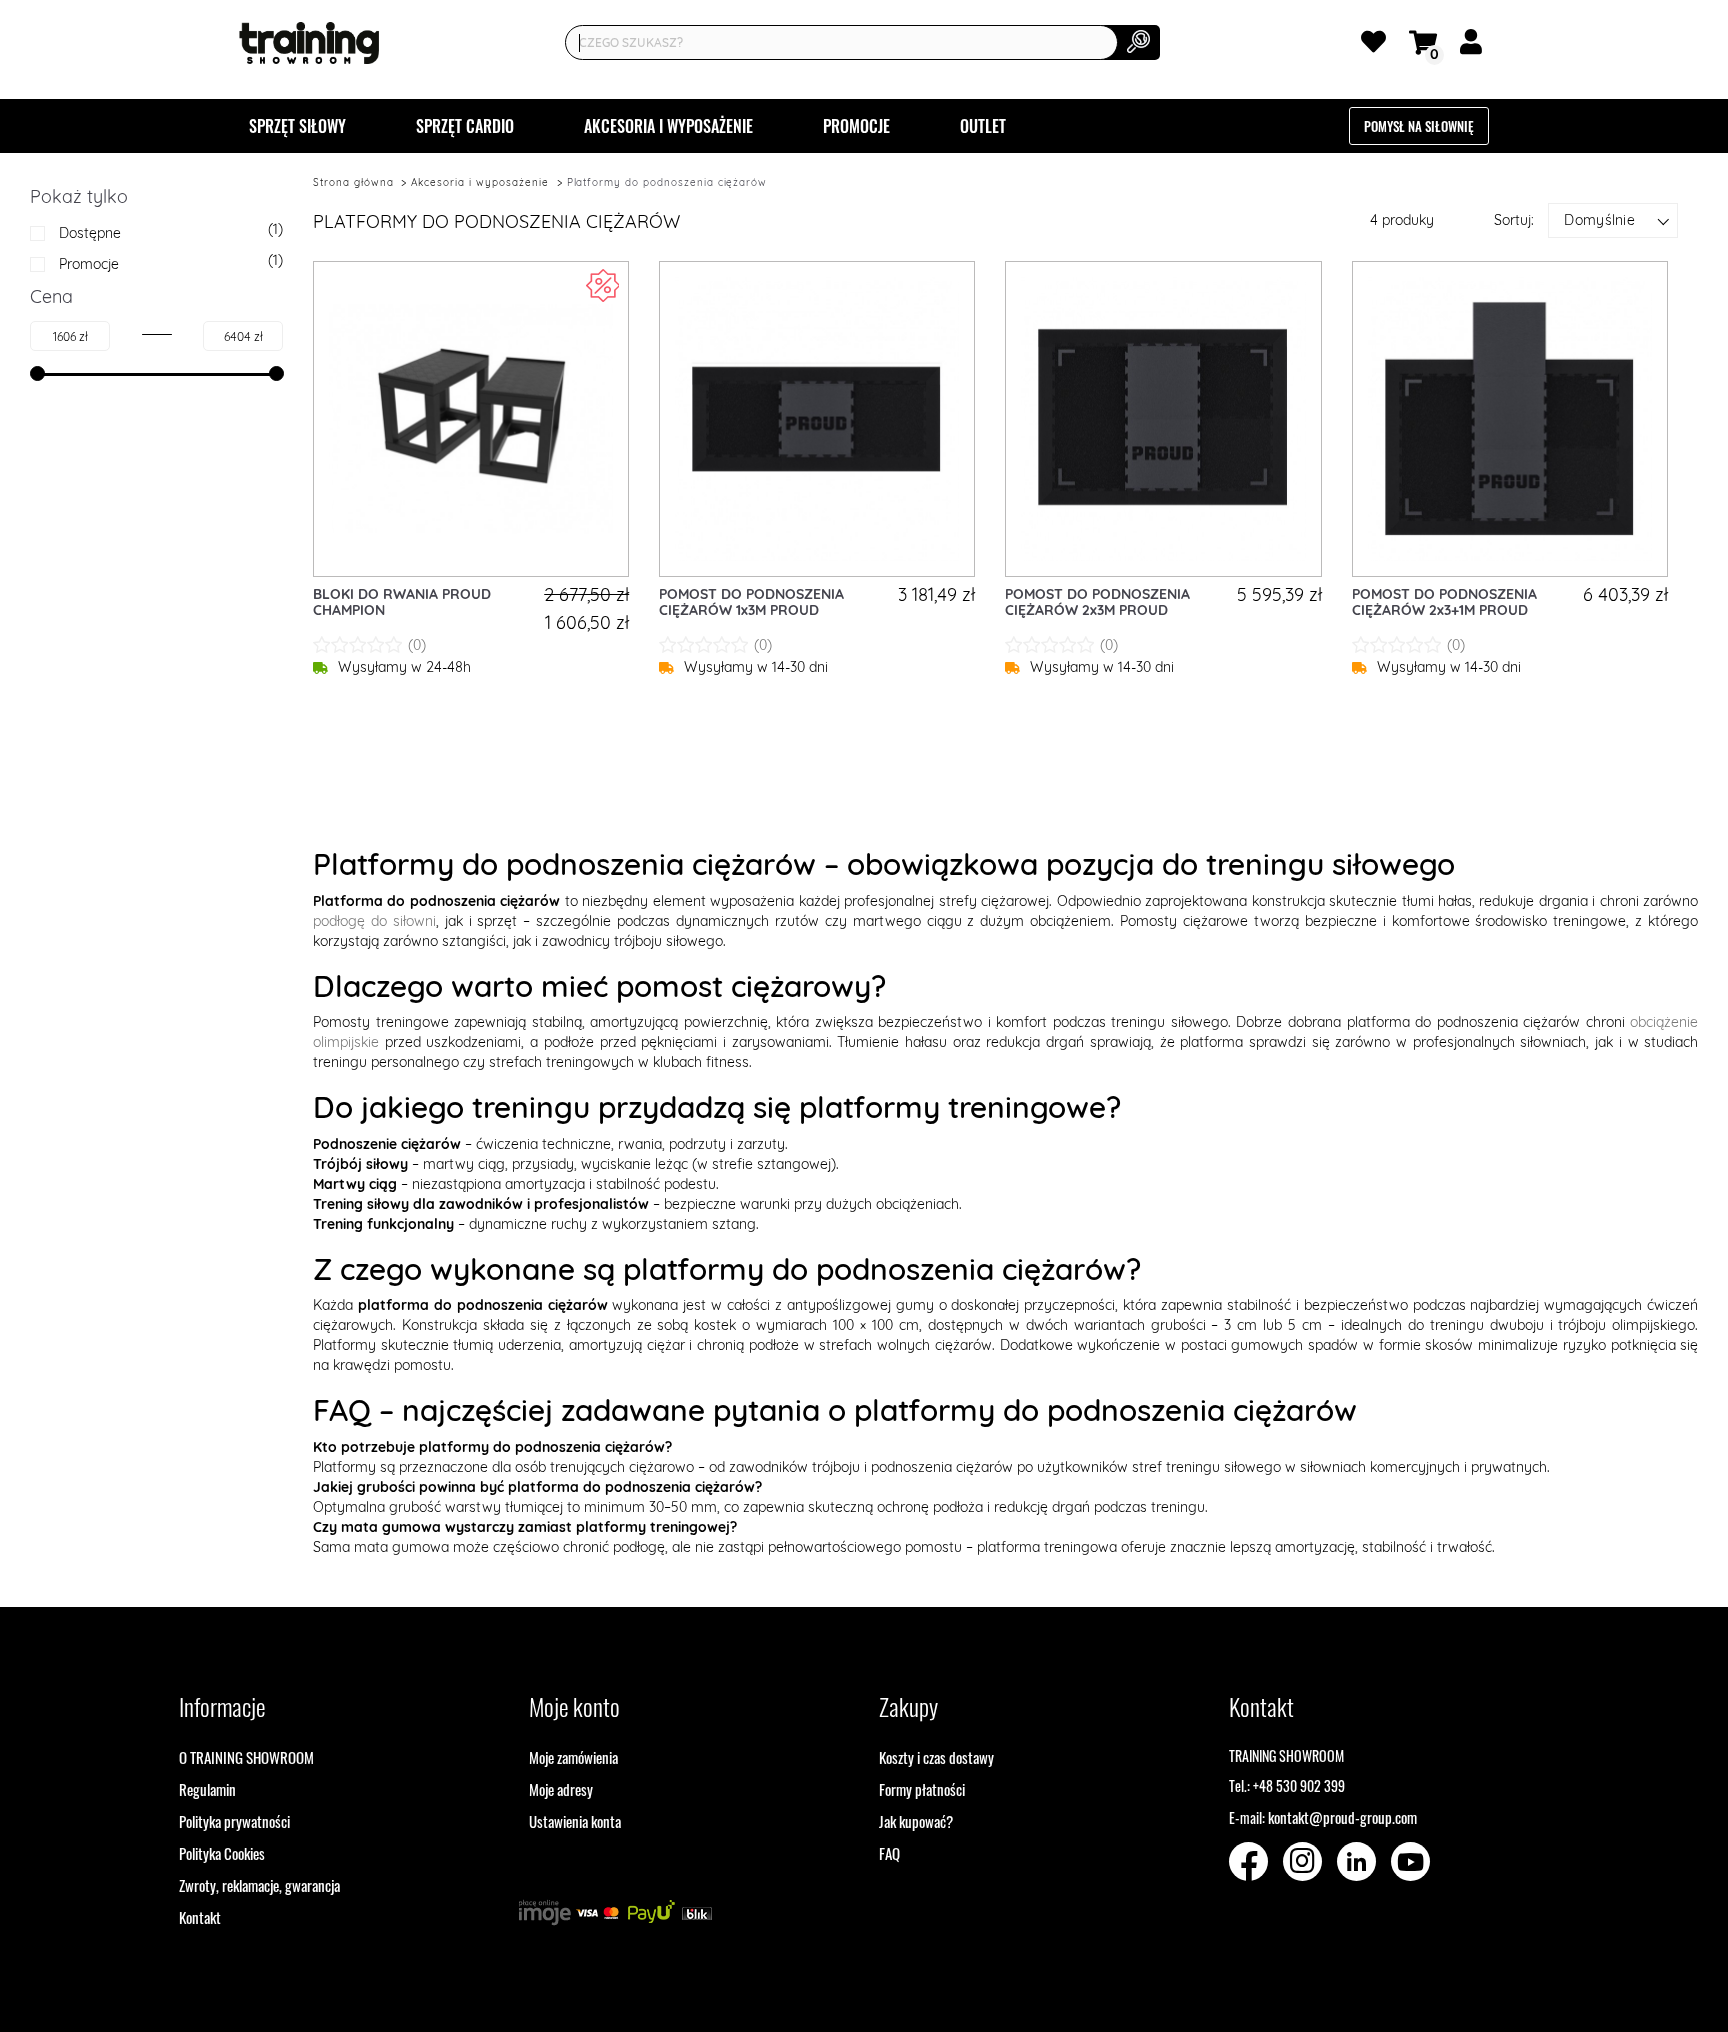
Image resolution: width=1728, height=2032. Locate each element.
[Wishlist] (1377, 46)
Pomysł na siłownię (1419, 126)
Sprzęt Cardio (465, 126)
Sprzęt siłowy (297, 126)
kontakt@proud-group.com (1342, 1817)
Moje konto (574, 1706)
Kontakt (200, 1917)
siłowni (414, 921)
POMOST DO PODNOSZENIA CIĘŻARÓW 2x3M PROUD (1097, 602)
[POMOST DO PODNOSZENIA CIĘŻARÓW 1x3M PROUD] (817, 419)
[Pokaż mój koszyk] (1426, 40)
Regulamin (207, 1789)
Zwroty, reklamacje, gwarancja (259, 1885)
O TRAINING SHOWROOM (246, 1757)
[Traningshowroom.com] (309, 43)
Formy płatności (922, 1789)
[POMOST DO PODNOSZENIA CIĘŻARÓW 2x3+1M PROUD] (1510, 419)
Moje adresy (561, 1789)
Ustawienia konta (575, 1821)
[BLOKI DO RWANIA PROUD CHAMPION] (471, 419)
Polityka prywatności (234, 1821)
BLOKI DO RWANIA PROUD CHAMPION (402, 602)
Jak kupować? (916, 1821)
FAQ (889, 1853)
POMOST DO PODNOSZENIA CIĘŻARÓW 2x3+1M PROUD (1444, 602)
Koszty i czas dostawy (936, 1757)
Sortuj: (1514, 220)
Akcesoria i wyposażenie (668, 126)
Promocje (856, 126)
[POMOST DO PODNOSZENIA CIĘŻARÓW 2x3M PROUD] (1163, 419)
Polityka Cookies (222, 1853)
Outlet (983, 126)
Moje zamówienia (573, 1757)
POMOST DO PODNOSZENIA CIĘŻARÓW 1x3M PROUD (751, 602)
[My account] (1474, 46)
